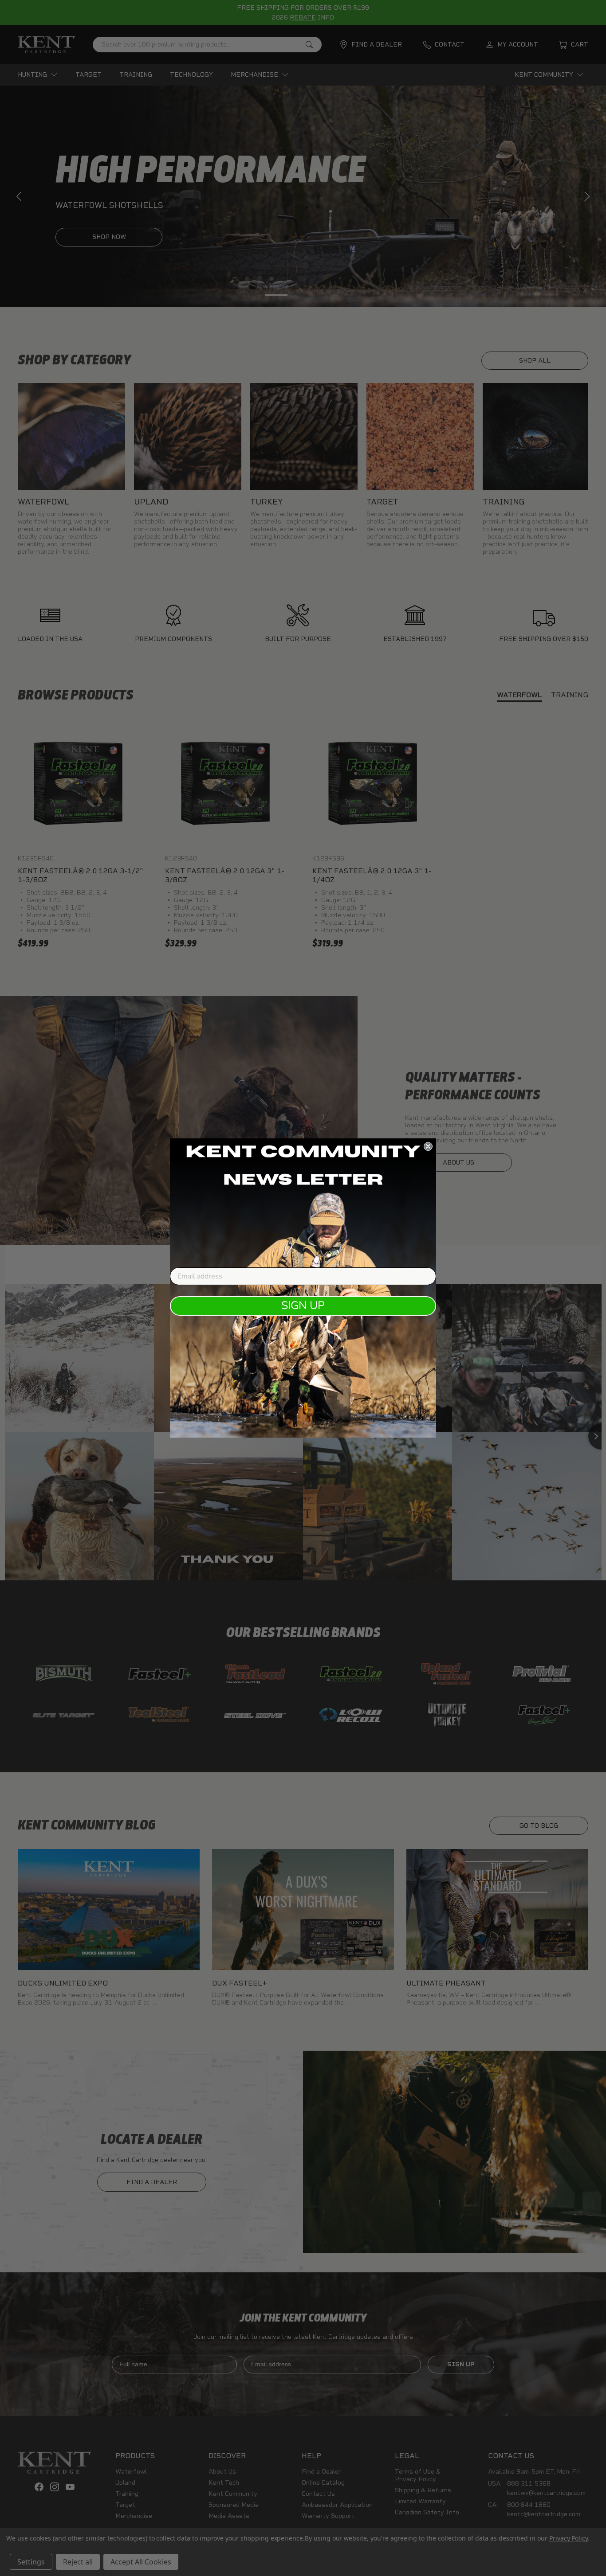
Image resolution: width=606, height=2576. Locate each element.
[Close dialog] (428, 1146)
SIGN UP (303, 1306)
